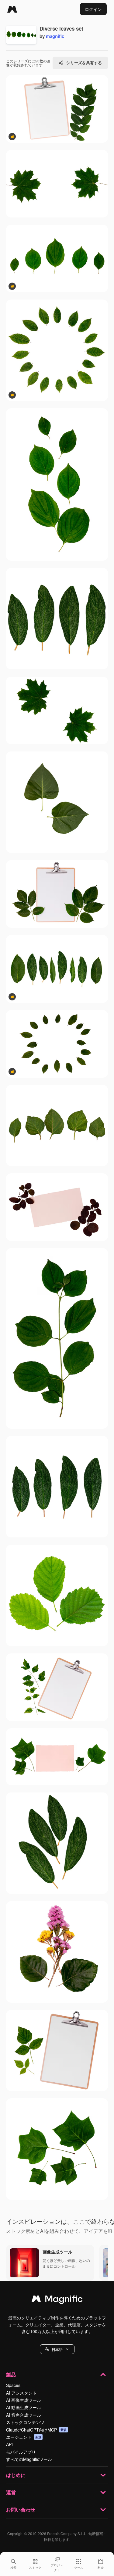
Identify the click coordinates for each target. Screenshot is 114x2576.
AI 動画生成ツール (24, 2407)
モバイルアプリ (21, 2452)
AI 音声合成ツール (24, 2415)
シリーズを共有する (84, 63)
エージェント (24, 2437)
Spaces (13, 2385)
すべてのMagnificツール (29, 2459)
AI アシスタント (21, 2393)
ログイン (93, 9)
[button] (57, 2349)
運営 (11, 2492)
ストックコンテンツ (25, 2422)
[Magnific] (12, 9)
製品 (11, 2374)
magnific (55, 36)
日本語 (57, 2349)
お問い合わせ (21, 2510)
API (9, 2444)
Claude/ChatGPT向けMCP (36, 2430)
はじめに (16, 2475)
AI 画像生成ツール (24, 2400)
